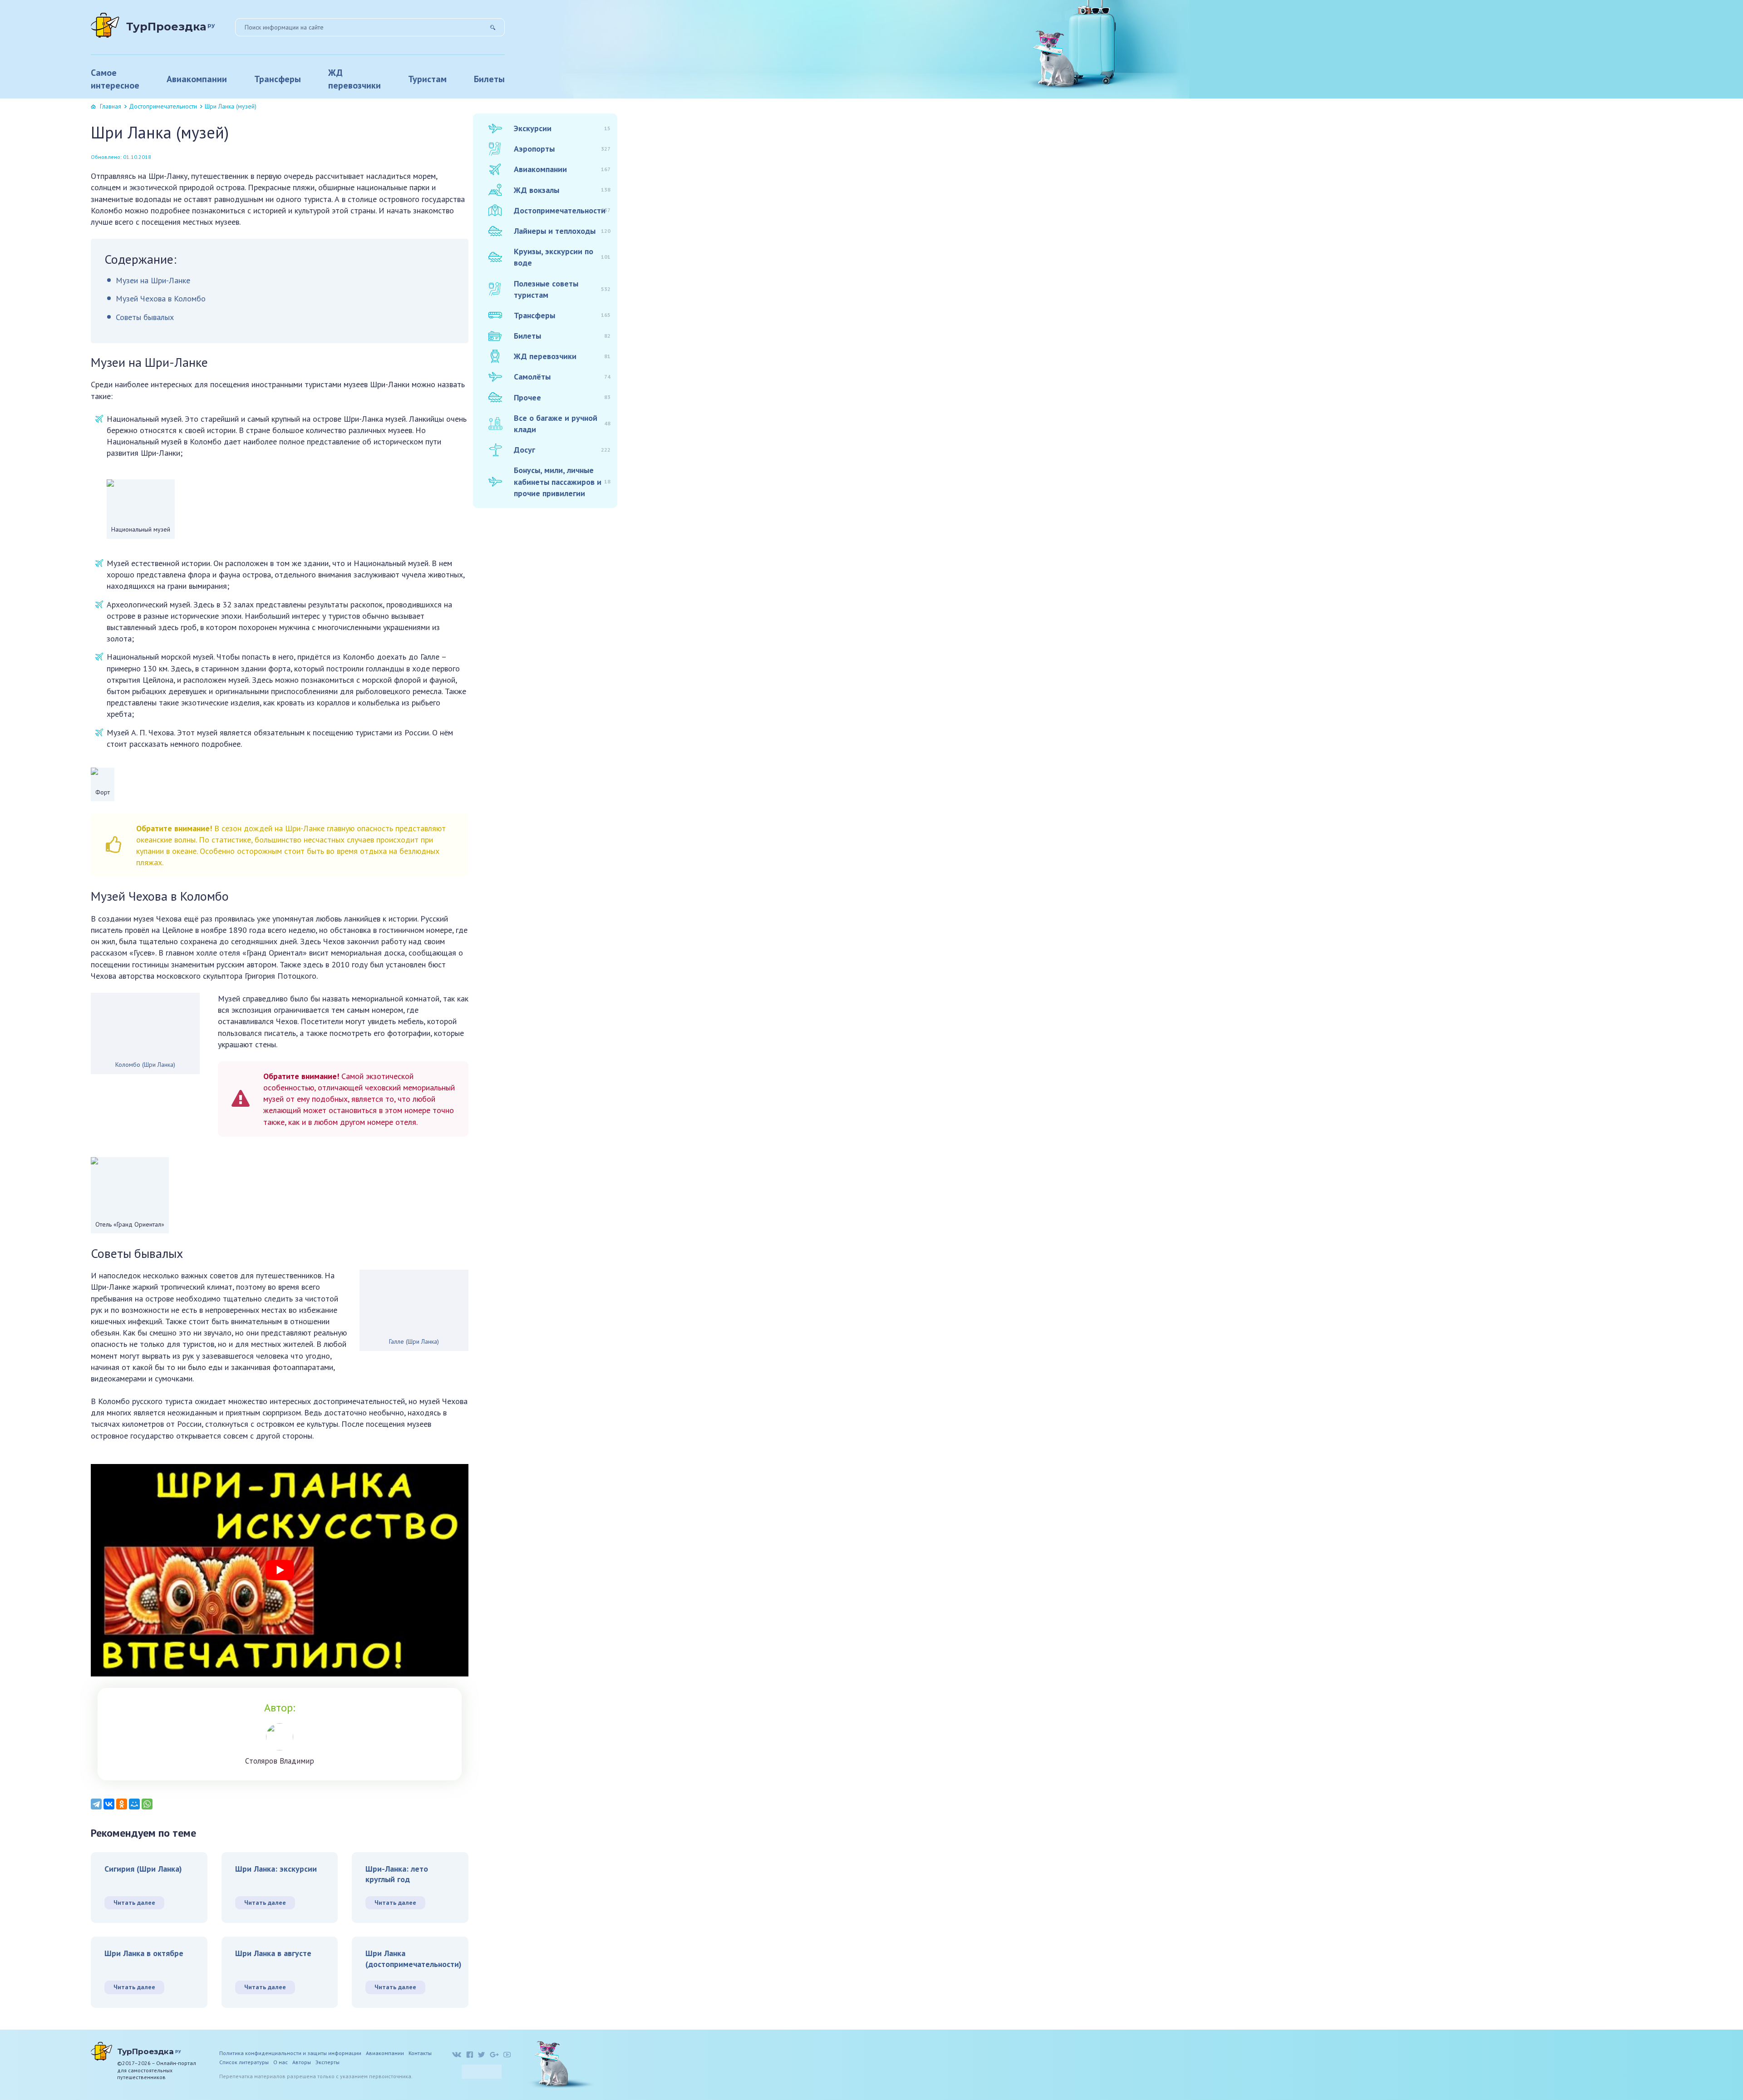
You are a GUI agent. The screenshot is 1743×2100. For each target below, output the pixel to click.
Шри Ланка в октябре (144, 1953)
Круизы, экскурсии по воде (562, 257)
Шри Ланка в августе (273, 1953)
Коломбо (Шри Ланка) (145, 1065)
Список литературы (244, 2062)
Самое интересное (115, 79)
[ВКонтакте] (109, 1804)
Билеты (489, 79)
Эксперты (327, 2062)
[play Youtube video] (280, 1570)
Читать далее (134, 1903)
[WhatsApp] (147, 1804)
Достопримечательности (163, 106)
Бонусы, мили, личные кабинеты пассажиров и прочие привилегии (562, 481)
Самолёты (562, 377)
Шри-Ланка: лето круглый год (397, 1874)
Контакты (420, 2053)
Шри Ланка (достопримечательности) (414, 1958)
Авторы (302, 2062)
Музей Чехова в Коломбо (161, 298)
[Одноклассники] (122, 1804)
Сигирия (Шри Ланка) (143, 1869)
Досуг (562, 450)
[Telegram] (96, 1804)
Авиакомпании (197, 79)
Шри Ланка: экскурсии (276, 1869)
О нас (281, 2062)
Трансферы (278, 79)
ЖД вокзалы (562, 190)
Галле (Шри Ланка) (414, 1341)
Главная (111, 106)
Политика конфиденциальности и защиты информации (290, 2053)
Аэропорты (562, 149)
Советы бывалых (145, 317)
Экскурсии (562, 128)
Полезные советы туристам (562, 289)
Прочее (562, 397)
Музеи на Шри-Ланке (153, 280)
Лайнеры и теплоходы (562, 231)
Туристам (427, 79)
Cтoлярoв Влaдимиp (280, 1761)
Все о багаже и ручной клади (562, 424)
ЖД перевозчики (355, 79)
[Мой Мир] (134, 1804)
